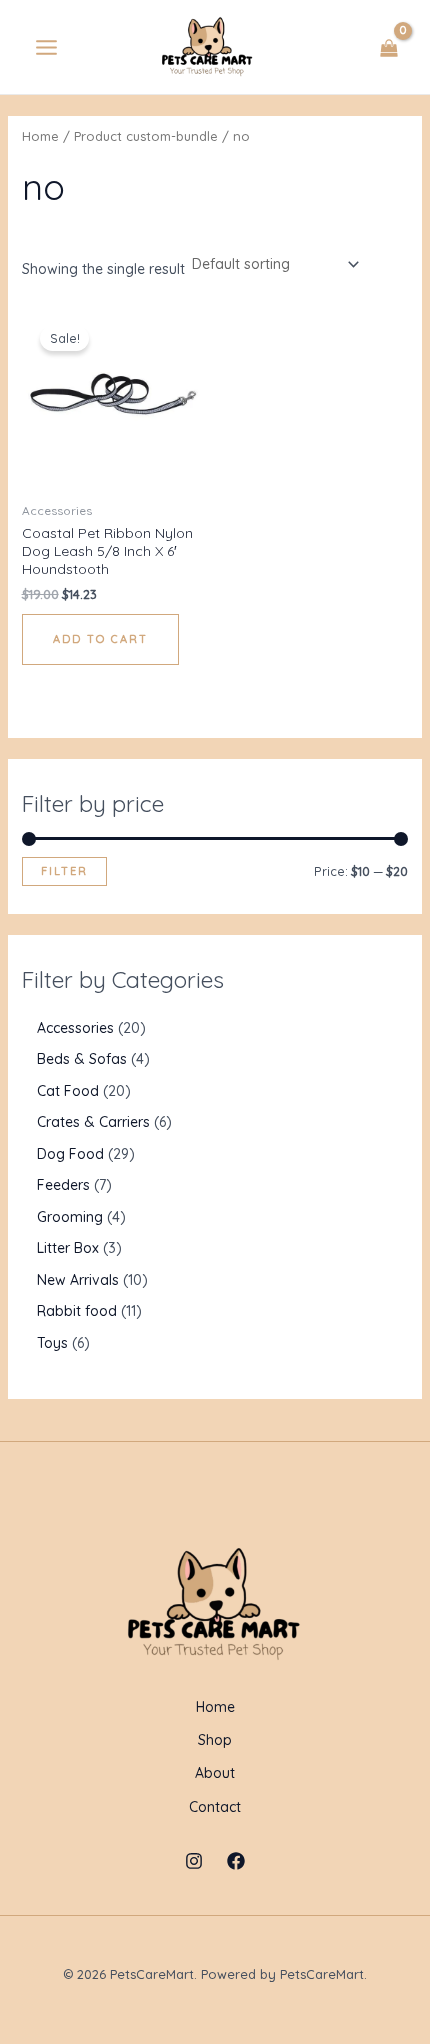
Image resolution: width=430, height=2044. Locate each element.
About (215, 1773)
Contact (215, 1807)
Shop (215, 1740)
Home (40, 136)
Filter (64, 871)
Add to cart (100, 639)
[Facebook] (236, 1861)
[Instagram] (194, 1861)
